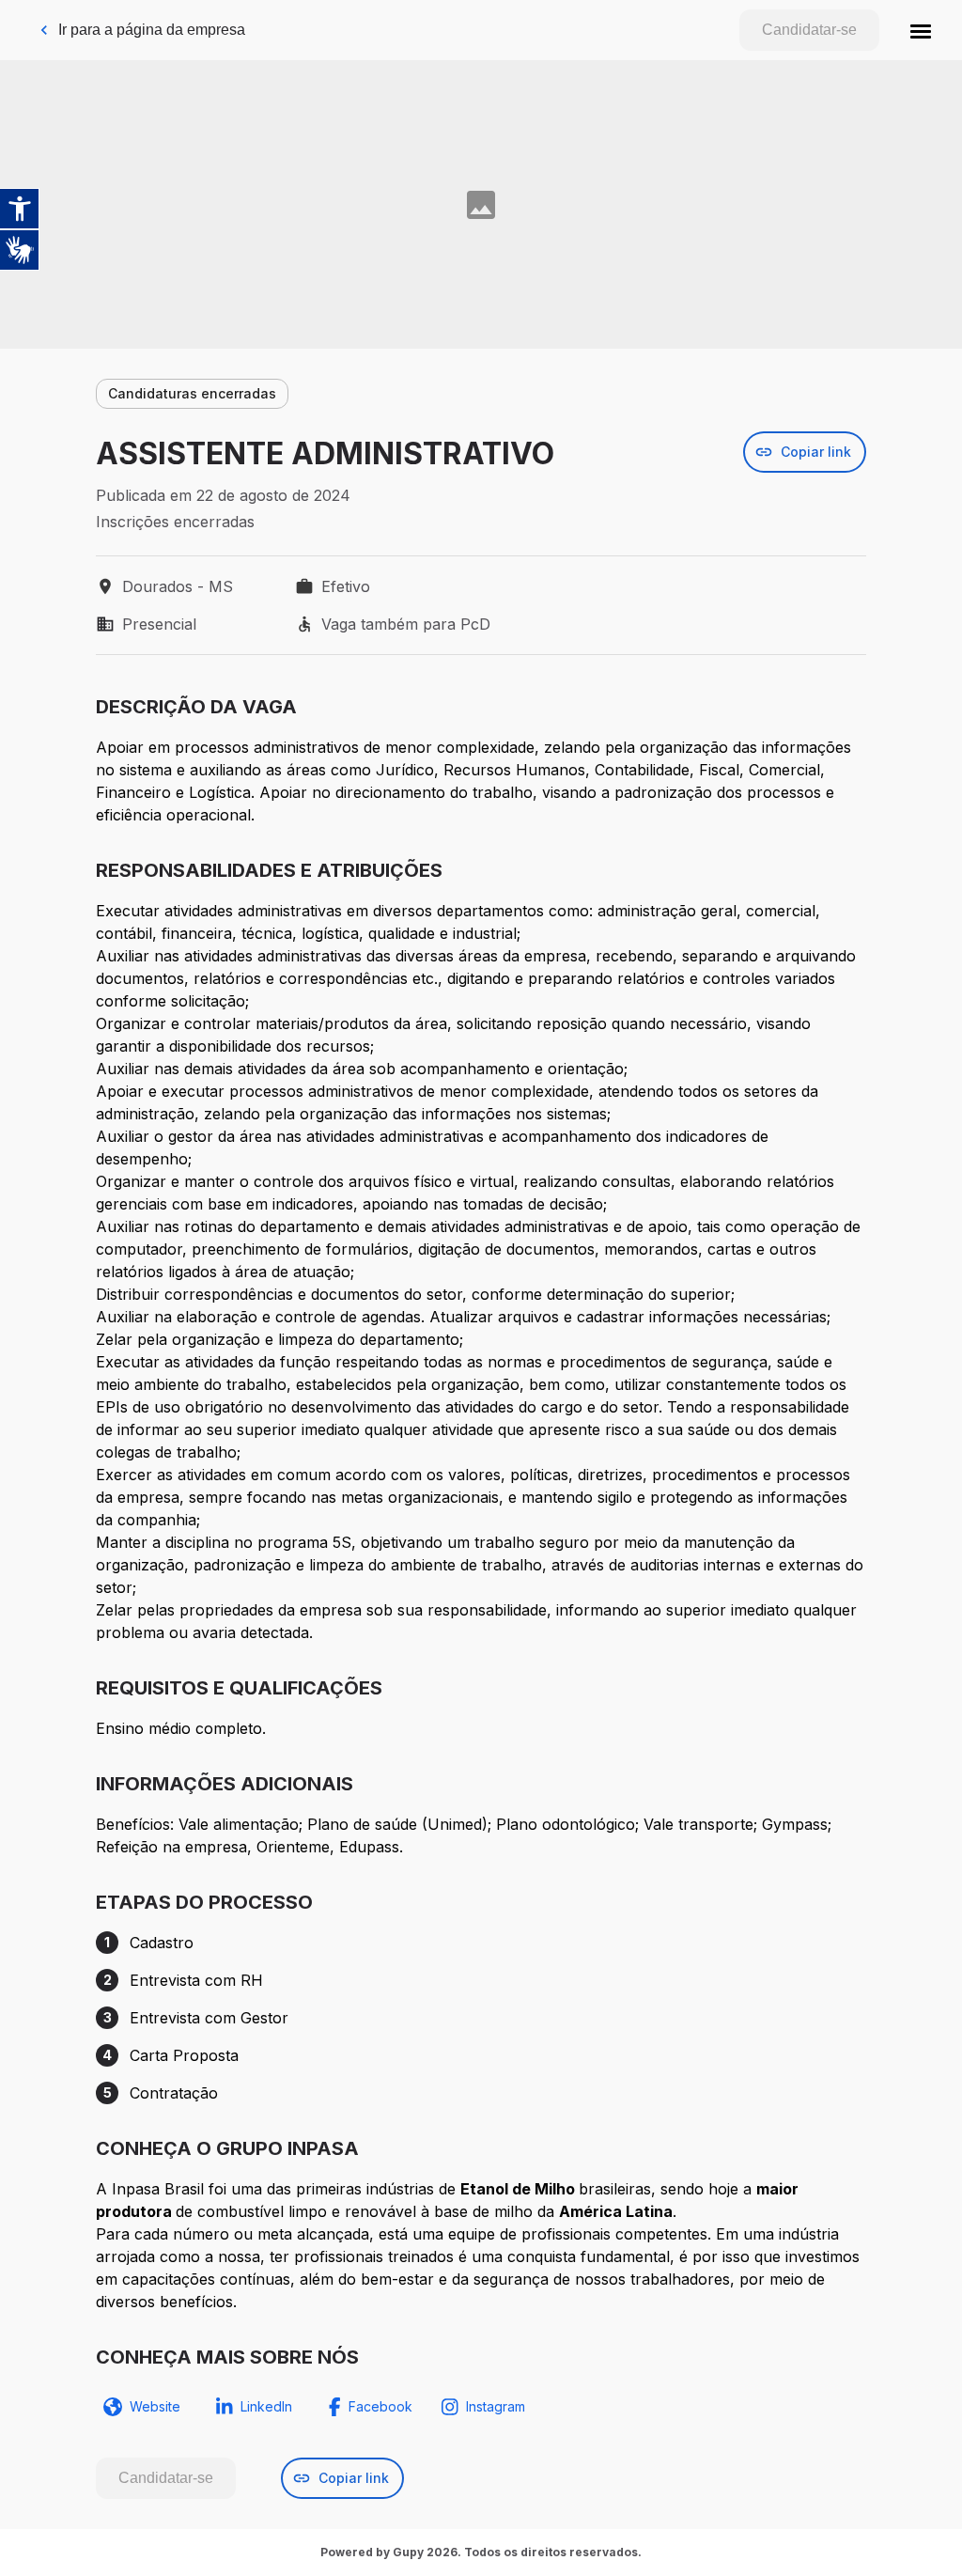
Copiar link (816, 452)
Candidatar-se (809, 30)
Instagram (496, 2406)
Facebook (380, 2406)
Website (155, 2406)
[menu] (921, 30)
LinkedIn (266, 2406)
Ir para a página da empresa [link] (152, 30)
